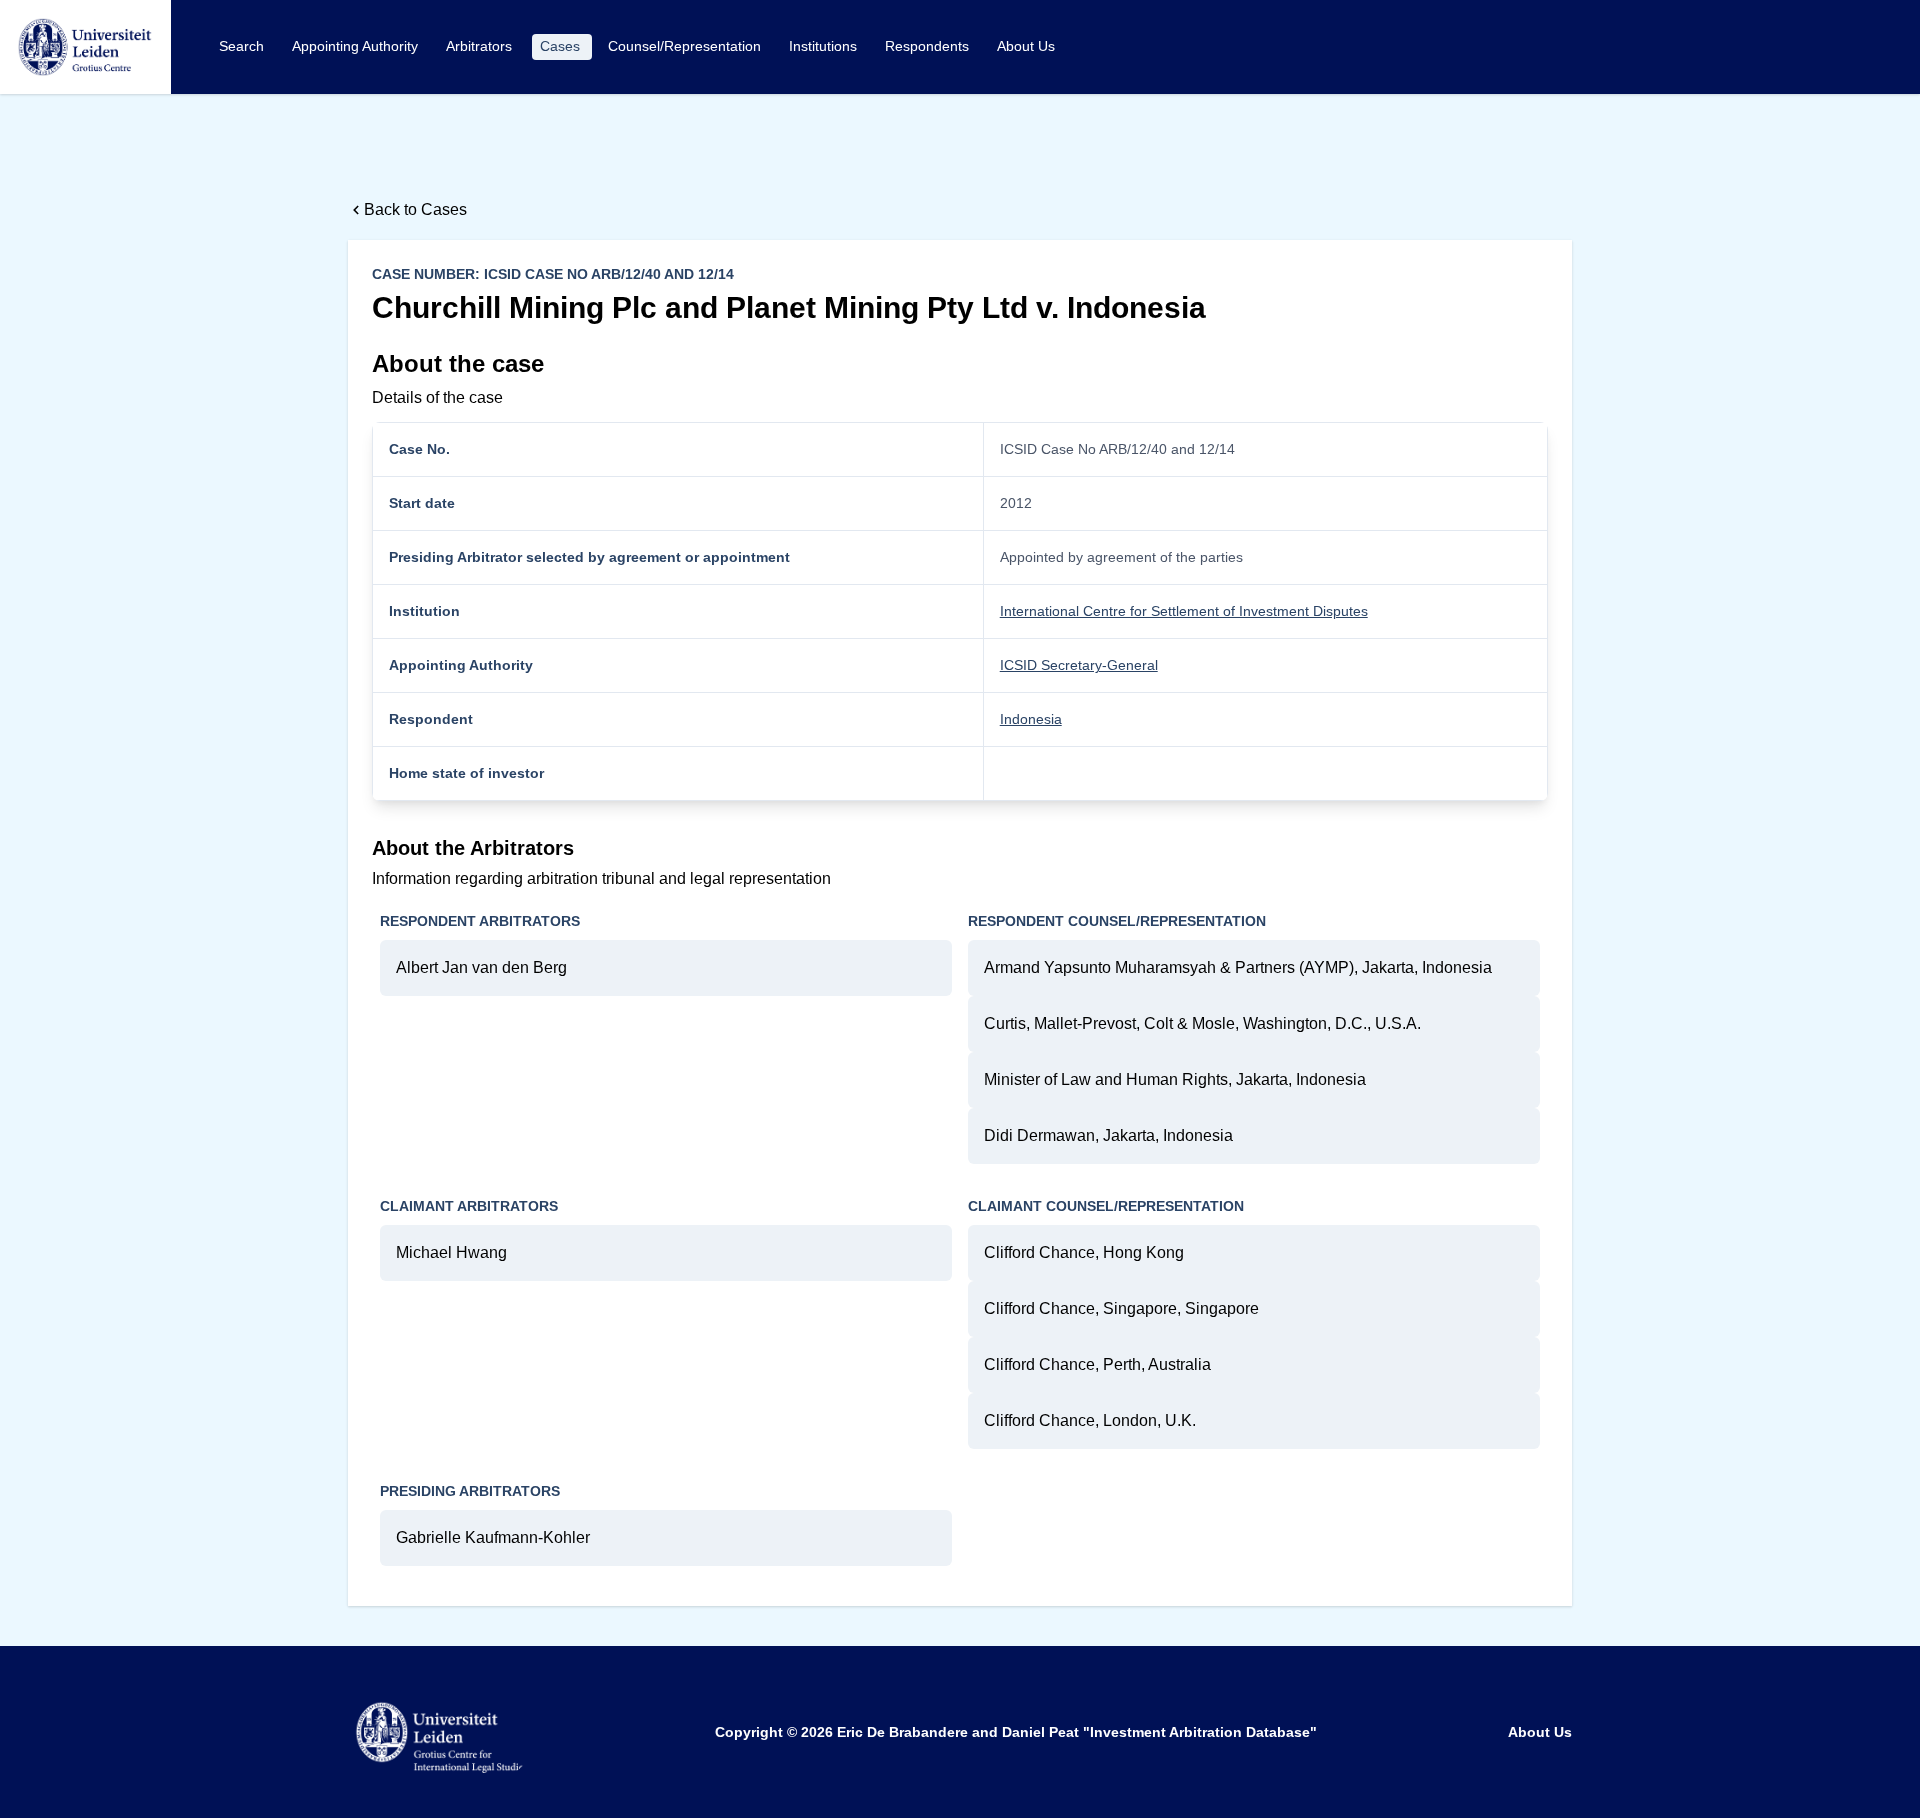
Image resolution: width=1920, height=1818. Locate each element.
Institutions (825, 46)
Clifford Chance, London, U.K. (1090, 1420)
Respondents (929, 46)
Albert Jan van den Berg (481, 967)
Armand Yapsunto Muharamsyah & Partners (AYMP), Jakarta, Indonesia (1238, 967)
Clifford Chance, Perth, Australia (1097, 1364)
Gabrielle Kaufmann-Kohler (493, 1537)
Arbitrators (481, 46)
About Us (1026, 46)
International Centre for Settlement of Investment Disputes (1184, 611)
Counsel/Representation (686, 46)
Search (243, 46)
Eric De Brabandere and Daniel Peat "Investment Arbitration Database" (1077, 1732)
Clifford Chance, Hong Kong (1084, 1252)
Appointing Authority (357, 46)
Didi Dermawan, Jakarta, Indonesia (1108, 1135)
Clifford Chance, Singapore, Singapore (1121, 1308)
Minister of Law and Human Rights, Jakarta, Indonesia (1175, 1079)
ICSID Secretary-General (1079, 665)
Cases (562, 46)
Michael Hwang (451, 1252)
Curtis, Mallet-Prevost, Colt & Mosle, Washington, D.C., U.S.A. (1202, 1023)
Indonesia (1031, 719)
